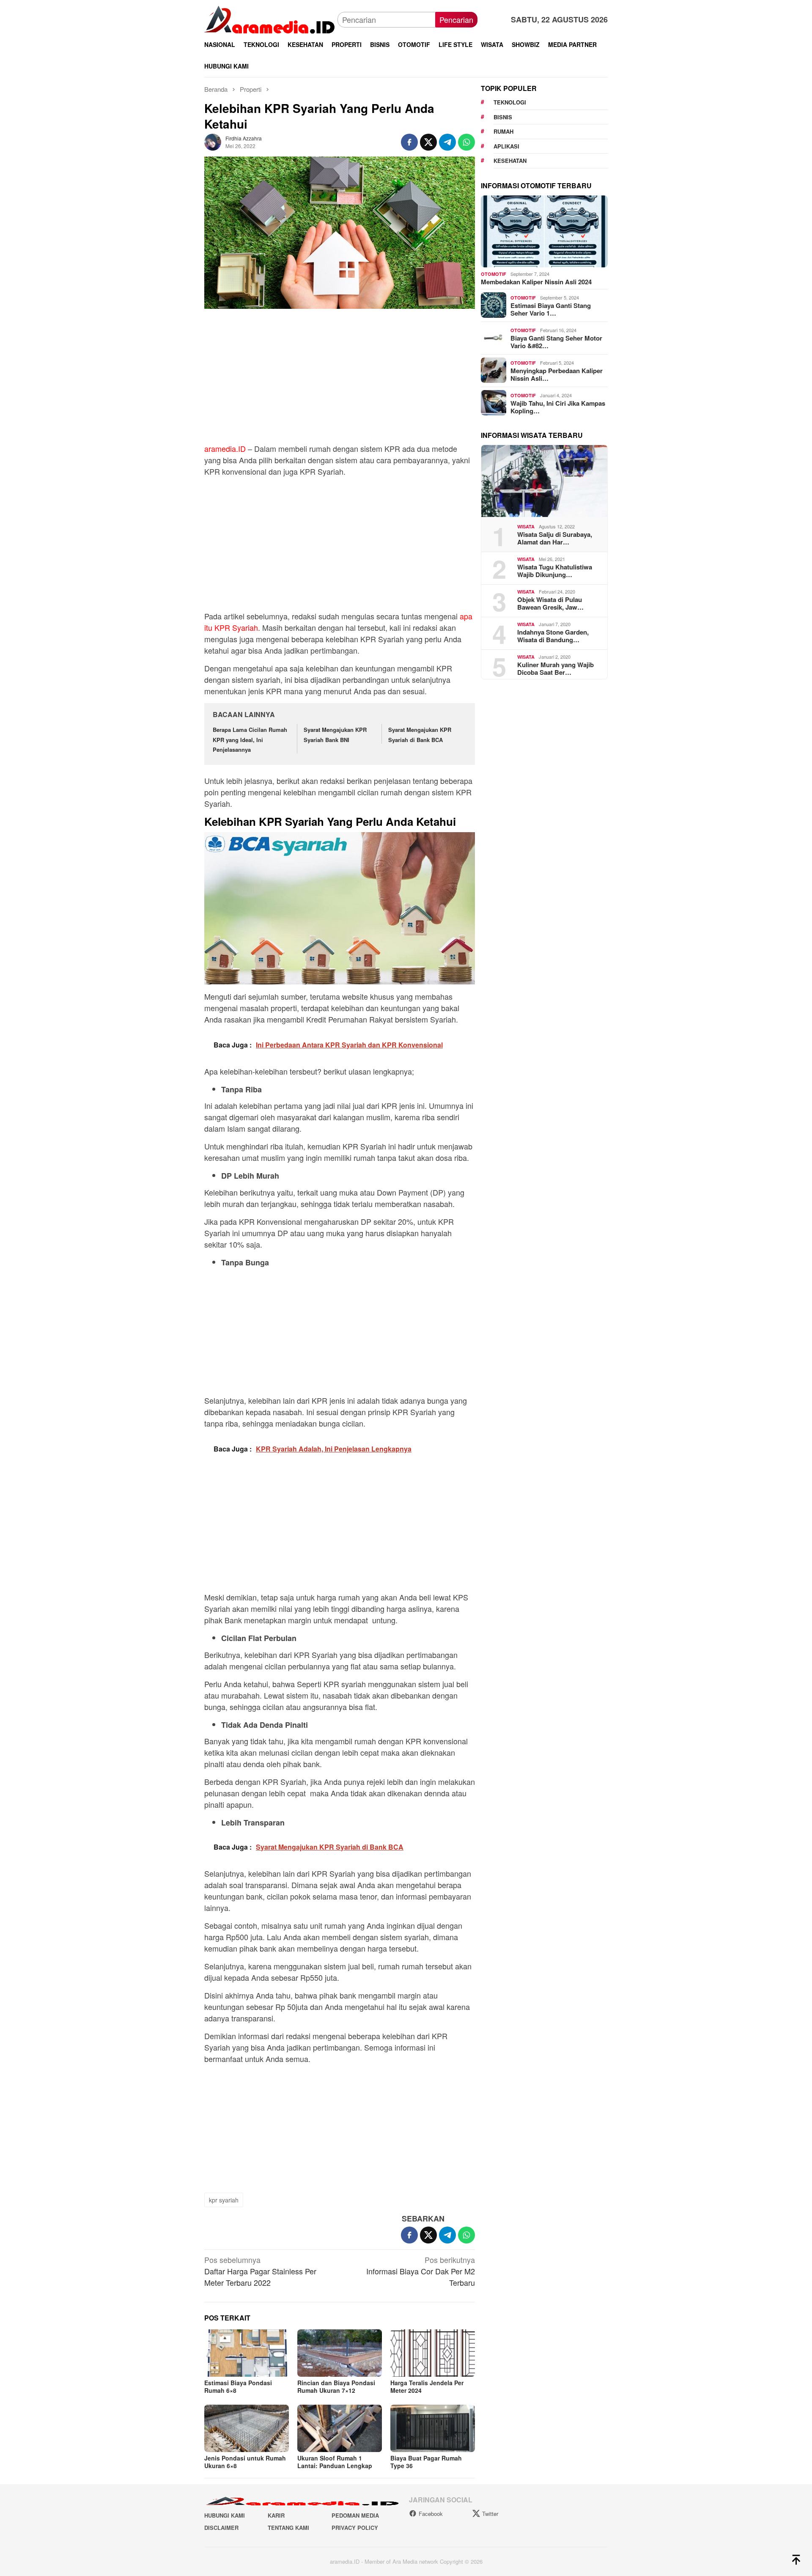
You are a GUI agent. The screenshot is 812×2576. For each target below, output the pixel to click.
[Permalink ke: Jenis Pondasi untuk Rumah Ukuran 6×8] (247, 2428)
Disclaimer (221, 2528)
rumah (503, 131)
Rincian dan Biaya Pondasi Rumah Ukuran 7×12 (336, 2386)
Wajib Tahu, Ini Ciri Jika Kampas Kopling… (558, 407)
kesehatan (510, 161)
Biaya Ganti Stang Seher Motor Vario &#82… (556, 341)
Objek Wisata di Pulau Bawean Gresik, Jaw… (550, 603)
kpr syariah (224, 2200)
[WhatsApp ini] (466, 142)
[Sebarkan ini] (409, 142)
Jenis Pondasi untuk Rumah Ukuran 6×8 (245, 2462)
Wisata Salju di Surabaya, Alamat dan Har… (555, 538)
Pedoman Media (355, 2515)
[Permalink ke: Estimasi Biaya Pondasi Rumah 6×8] (247, 2353)
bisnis (503, 117)
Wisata (526, 526)
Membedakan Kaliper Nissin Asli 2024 (536, 281)
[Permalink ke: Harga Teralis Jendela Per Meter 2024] (433, 2353)
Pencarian (456, 19)
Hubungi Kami (225, 2515)
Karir (276, 2515)
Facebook (431, 2514)
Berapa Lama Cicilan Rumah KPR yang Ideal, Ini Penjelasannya (250, 740)
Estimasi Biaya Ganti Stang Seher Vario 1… (551, 309)
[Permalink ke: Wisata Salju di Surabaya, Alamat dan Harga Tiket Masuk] (544, 481)
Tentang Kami (288, 2528)
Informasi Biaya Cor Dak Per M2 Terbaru (421, 2271)
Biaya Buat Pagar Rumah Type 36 (426, 2462)
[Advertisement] (340, 380)
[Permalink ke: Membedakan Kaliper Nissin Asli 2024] (544, 231)
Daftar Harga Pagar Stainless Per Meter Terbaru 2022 (260, 2271)
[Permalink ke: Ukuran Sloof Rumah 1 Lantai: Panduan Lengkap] (340, 2428)
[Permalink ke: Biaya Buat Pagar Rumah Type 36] (433, 2428)
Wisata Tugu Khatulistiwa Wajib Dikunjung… (555, 570)
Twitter (490, 2514)
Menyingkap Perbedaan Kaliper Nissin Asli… (557, 374)
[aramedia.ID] (271, 19)
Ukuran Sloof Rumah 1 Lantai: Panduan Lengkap (335, 2462)
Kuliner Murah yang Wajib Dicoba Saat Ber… (556, 668)
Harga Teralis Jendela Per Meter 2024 (427, 2386)
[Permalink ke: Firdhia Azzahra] (213, 141)
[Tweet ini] (428, 142)
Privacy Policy (355, 2528)
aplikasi (506, 146)
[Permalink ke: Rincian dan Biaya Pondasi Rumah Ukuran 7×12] (340, 2353)
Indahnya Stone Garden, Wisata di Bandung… (553, 635)
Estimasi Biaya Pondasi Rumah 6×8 (238, 2386)
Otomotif (494, 274)
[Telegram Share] (447, 142)
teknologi (510, 102)
